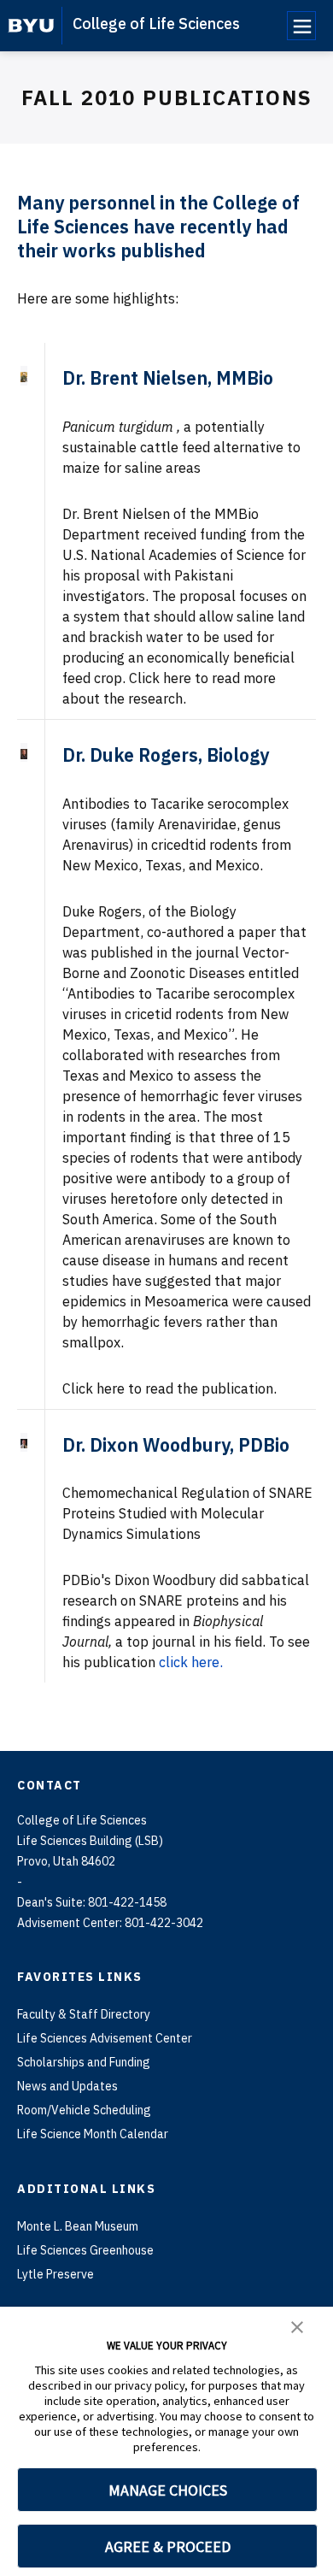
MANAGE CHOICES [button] (168, 2490)
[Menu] (301, 26)
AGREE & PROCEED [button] (168, 2547)
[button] (297, 2325)
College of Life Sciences (156, 24)
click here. (191, 1662)
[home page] (31, 26)
